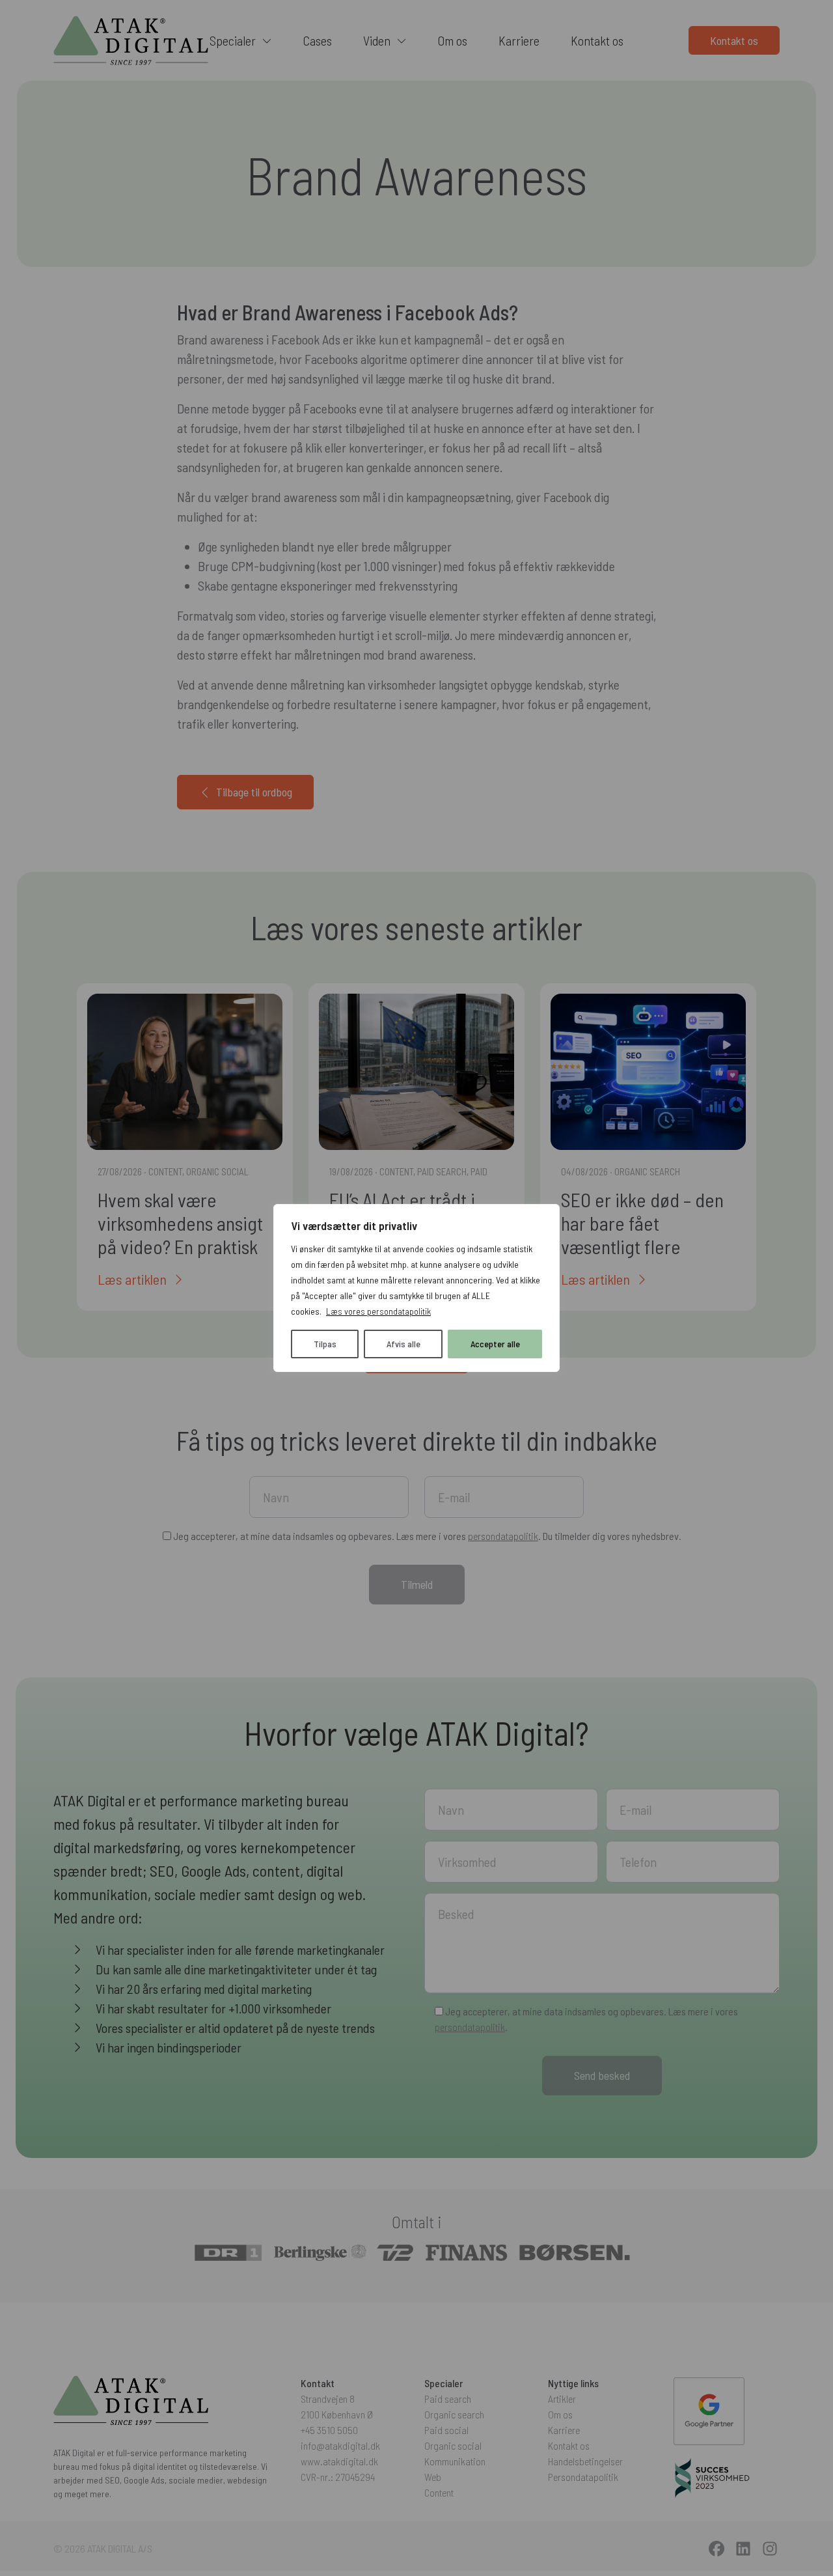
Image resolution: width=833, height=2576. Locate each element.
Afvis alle (403, 1344)
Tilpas (325, 1344)
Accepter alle (495, 1344)
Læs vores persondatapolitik (378, 1311)
